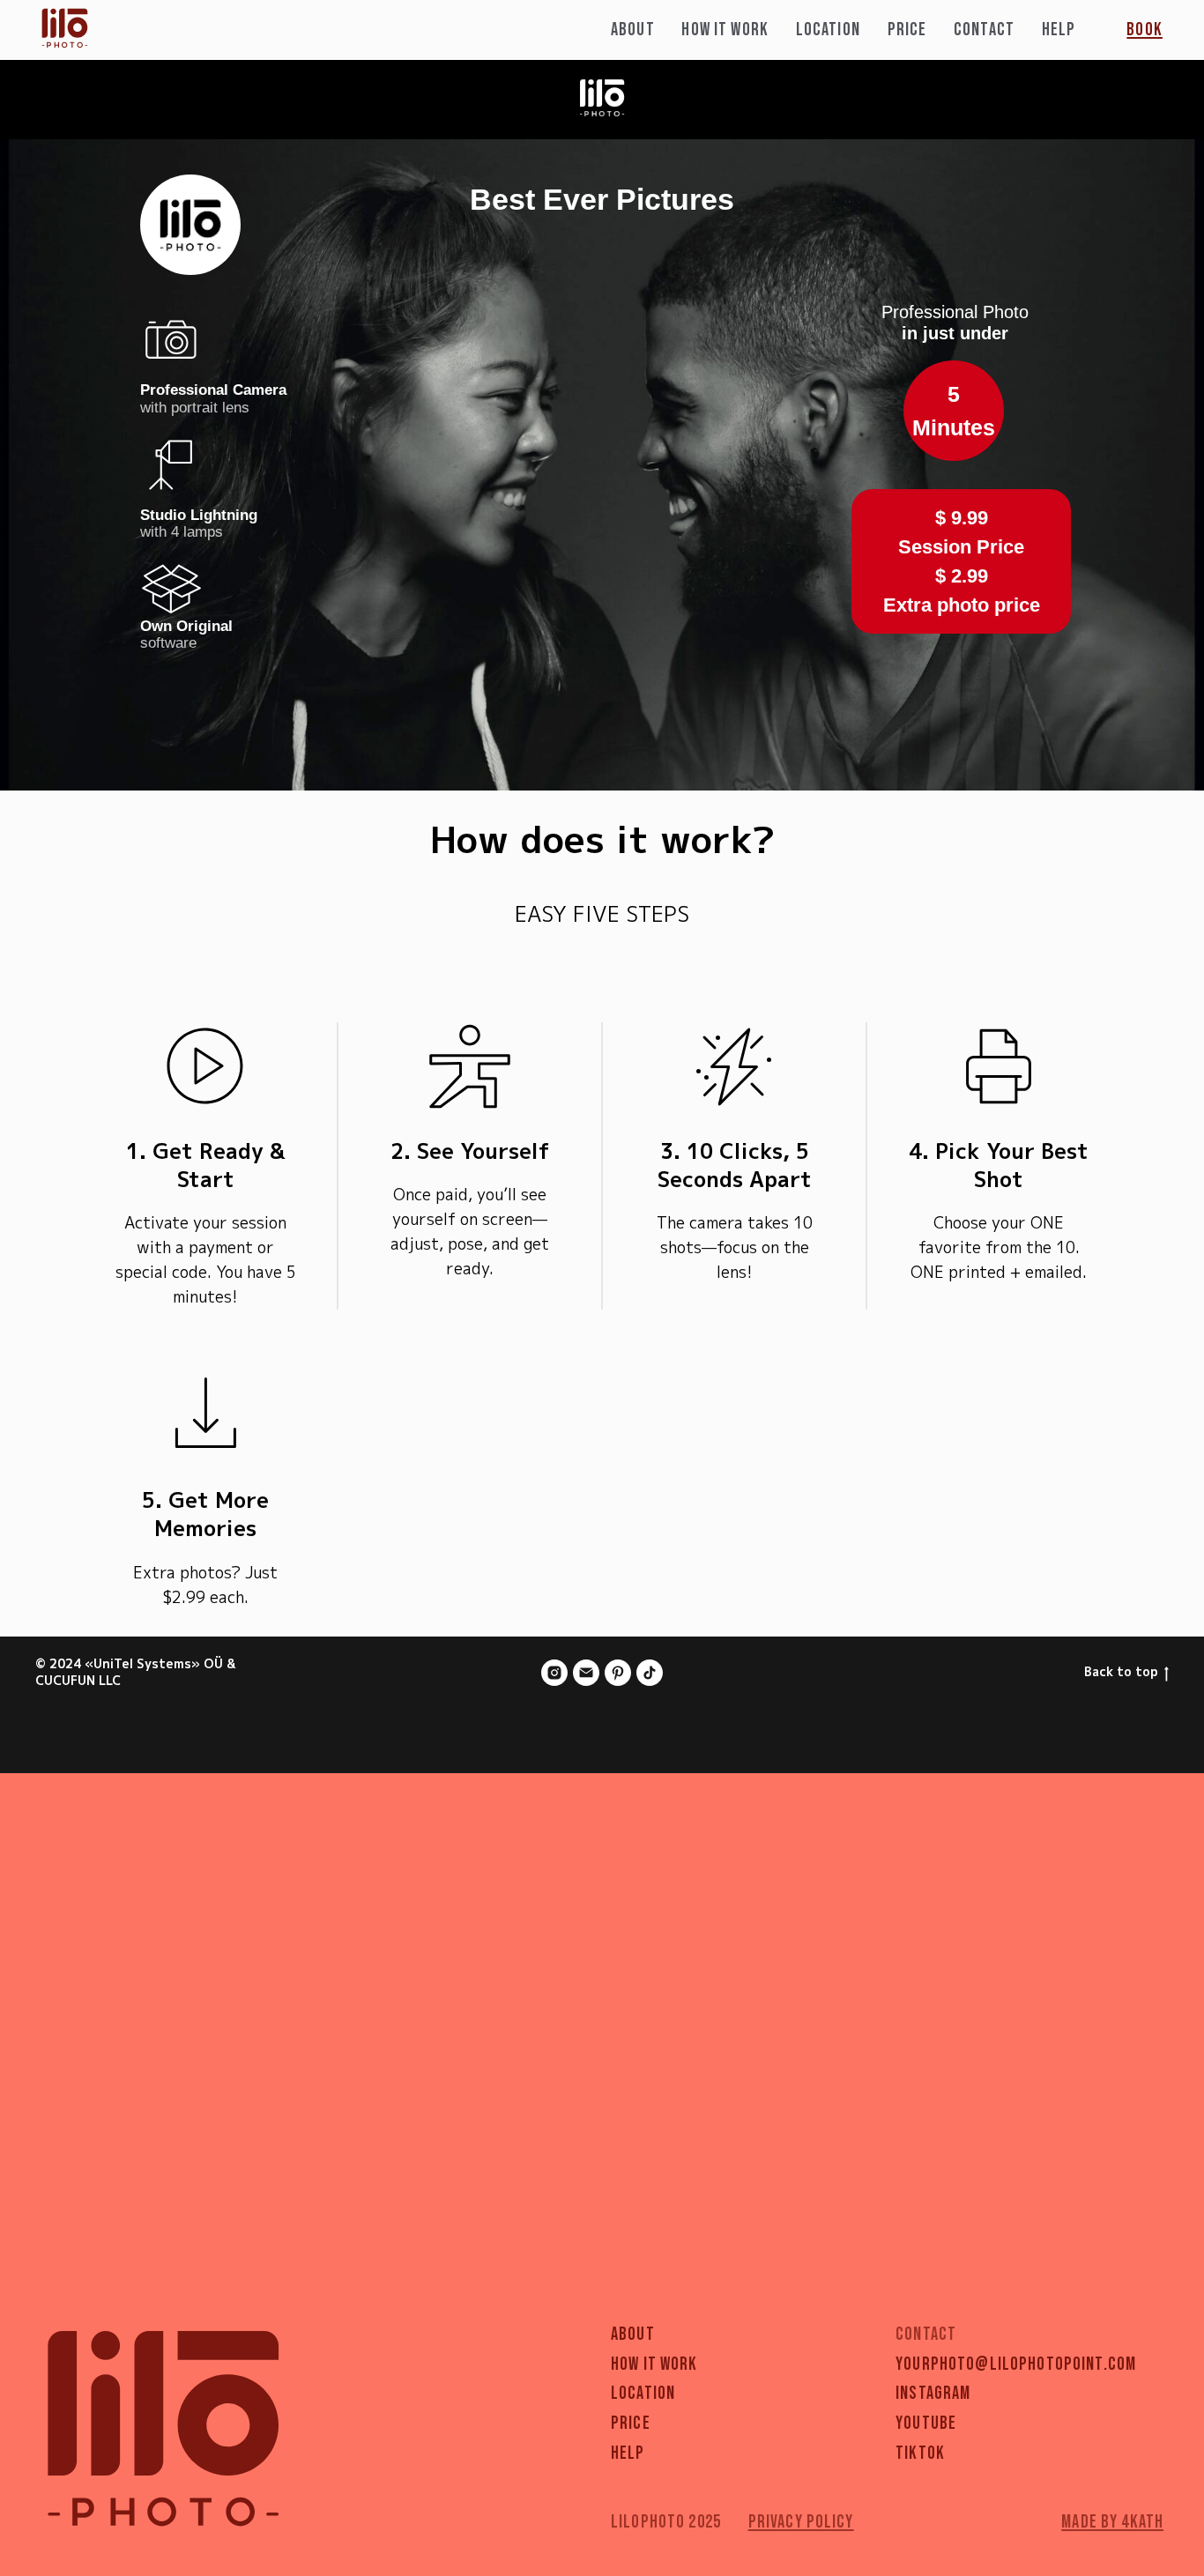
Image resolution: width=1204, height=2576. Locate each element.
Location (828, 30)
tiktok (920, 2454)
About (633, 30)
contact (984, 30)
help (628, 2454)
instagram (933, 2394)
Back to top (1121, 1672)
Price (907, 30)
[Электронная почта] (586, 1673)
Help (1059, 30)
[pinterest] (618, 1673)
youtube (926, 2424)
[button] (1145, 30)
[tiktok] (650, 1673)
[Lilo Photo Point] (554, 1673)
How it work (725, 30)
